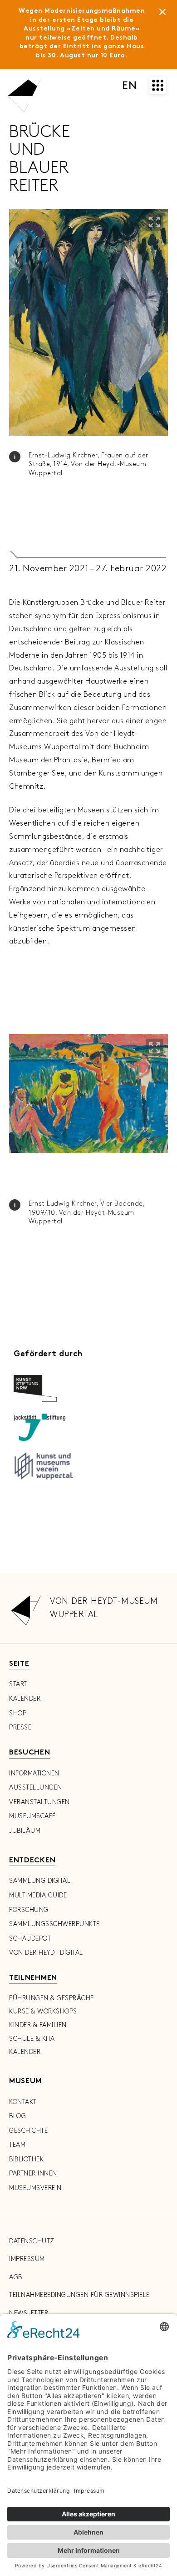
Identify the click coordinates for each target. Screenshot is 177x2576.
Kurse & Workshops (43, 2011)
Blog (17, 2116)
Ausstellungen (36, 1787)
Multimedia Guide (38, 1895)
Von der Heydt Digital (46, 1953)
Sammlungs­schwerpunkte (54, 1924)
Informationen (34, 1773)
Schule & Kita (32, 2039)
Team (17, 2145)
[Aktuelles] (162, 14)
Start (18, 1684)
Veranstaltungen (39, 1802)
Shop (18, 1713)
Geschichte (28, 2131)
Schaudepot (30, 1939)
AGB (16, 2277)
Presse (20, 1727)
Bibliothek (26, 2159)
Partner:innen (33, 2173)
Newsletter (29, 2313)
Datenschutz (32, 2241)
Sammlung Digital (40, 1881)
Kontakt (23, 2102)
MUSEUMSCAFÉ (32, 1816)
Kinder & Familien (38, 2025)
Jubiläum (25, 1831)
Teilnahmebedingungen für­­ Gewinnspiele (79, 2295)
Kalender (25, 1699)
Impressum (27, 2259)
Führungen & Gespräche (52, 1998)
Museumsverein (35, 2188)
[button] (155, 222)
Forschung (29, 1910)
